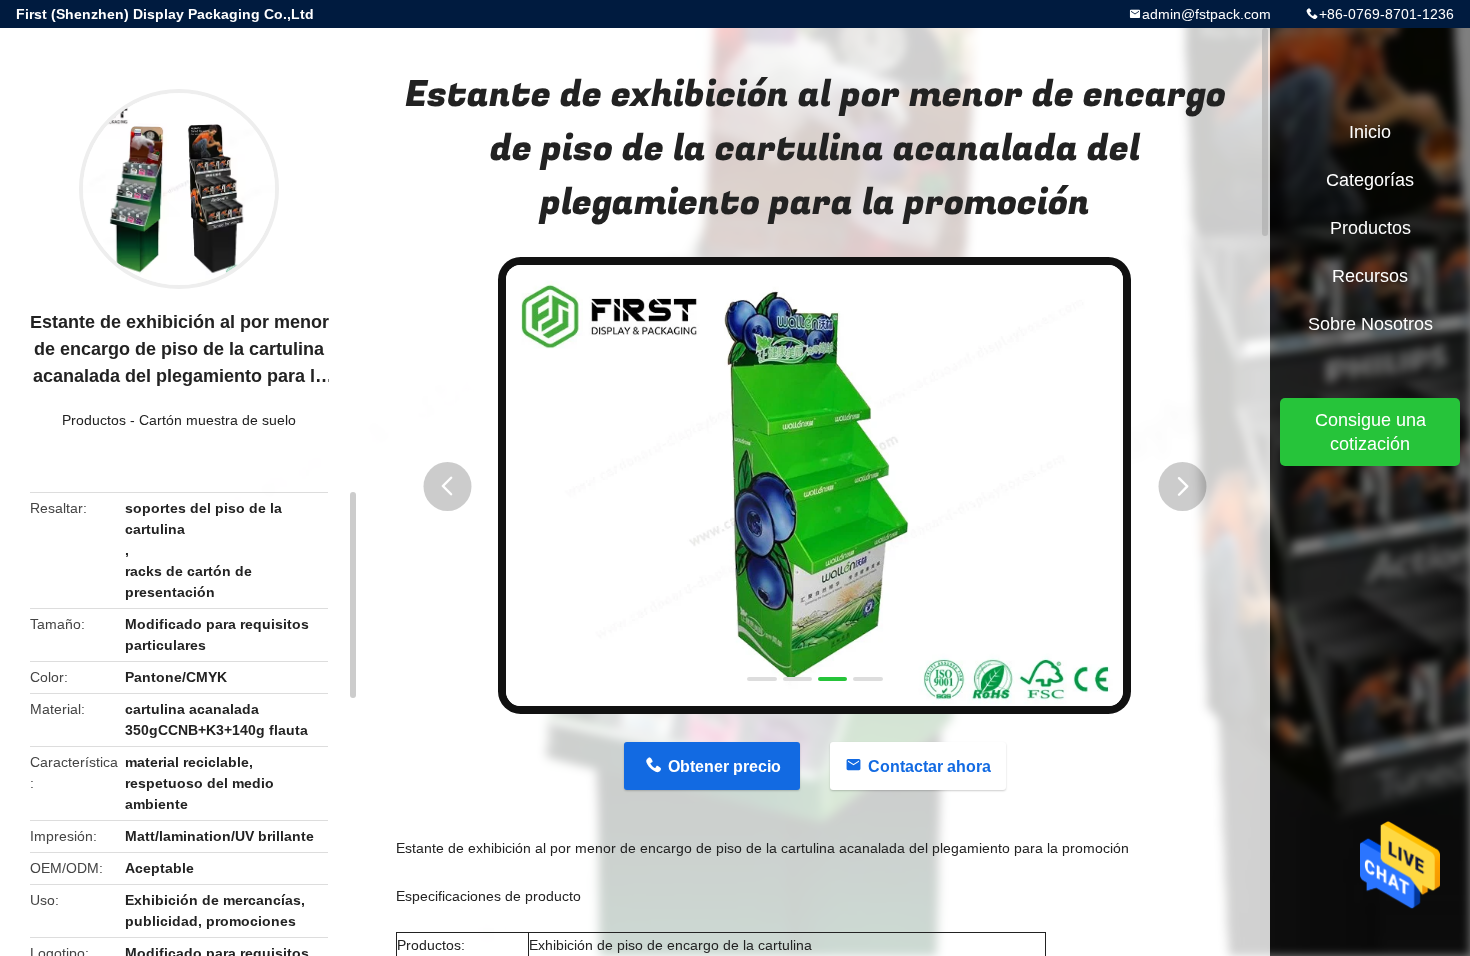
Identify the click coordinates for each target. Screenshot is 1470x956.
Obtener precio (724, 766)
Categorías (1370, 180)
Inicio (1370, 132)
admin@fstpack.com (1206, 14)
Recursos (1370, 276)
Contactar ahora (929, 766)
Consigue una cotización (1370, 432)
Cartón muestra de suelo (217, 420)
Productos (94, 420)
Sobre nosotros (1370, 324)
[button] (447, 486)
